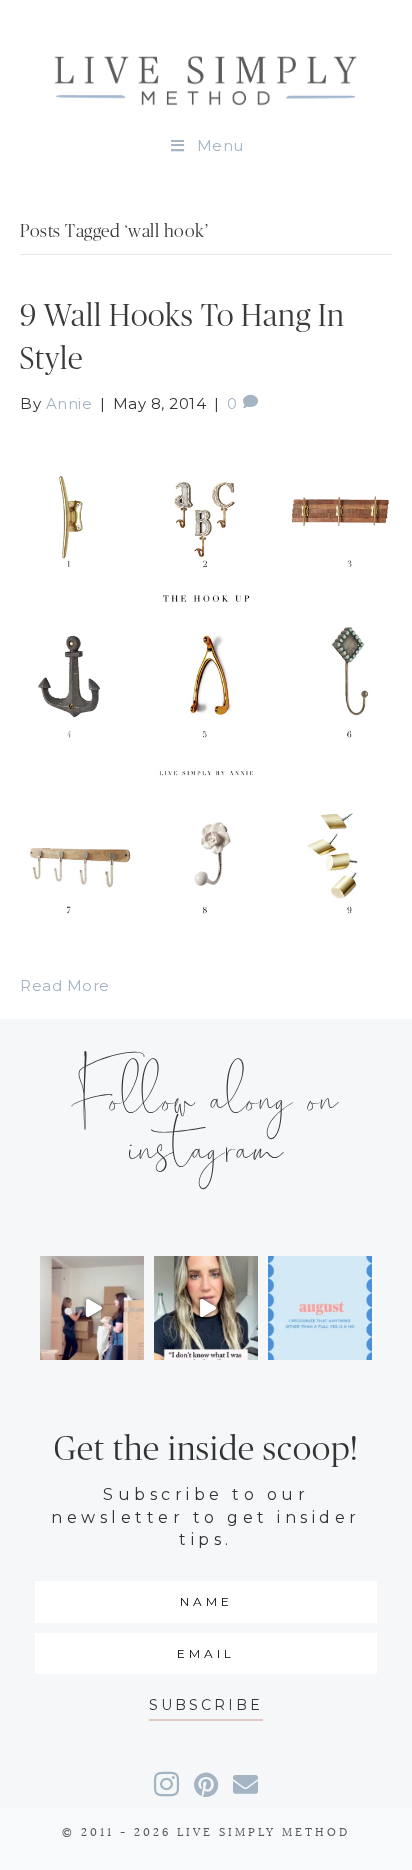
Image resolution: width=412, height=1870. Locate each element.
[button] (206, 1705)
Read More (65, 985)
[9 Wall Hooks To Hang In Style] (206, 680)
